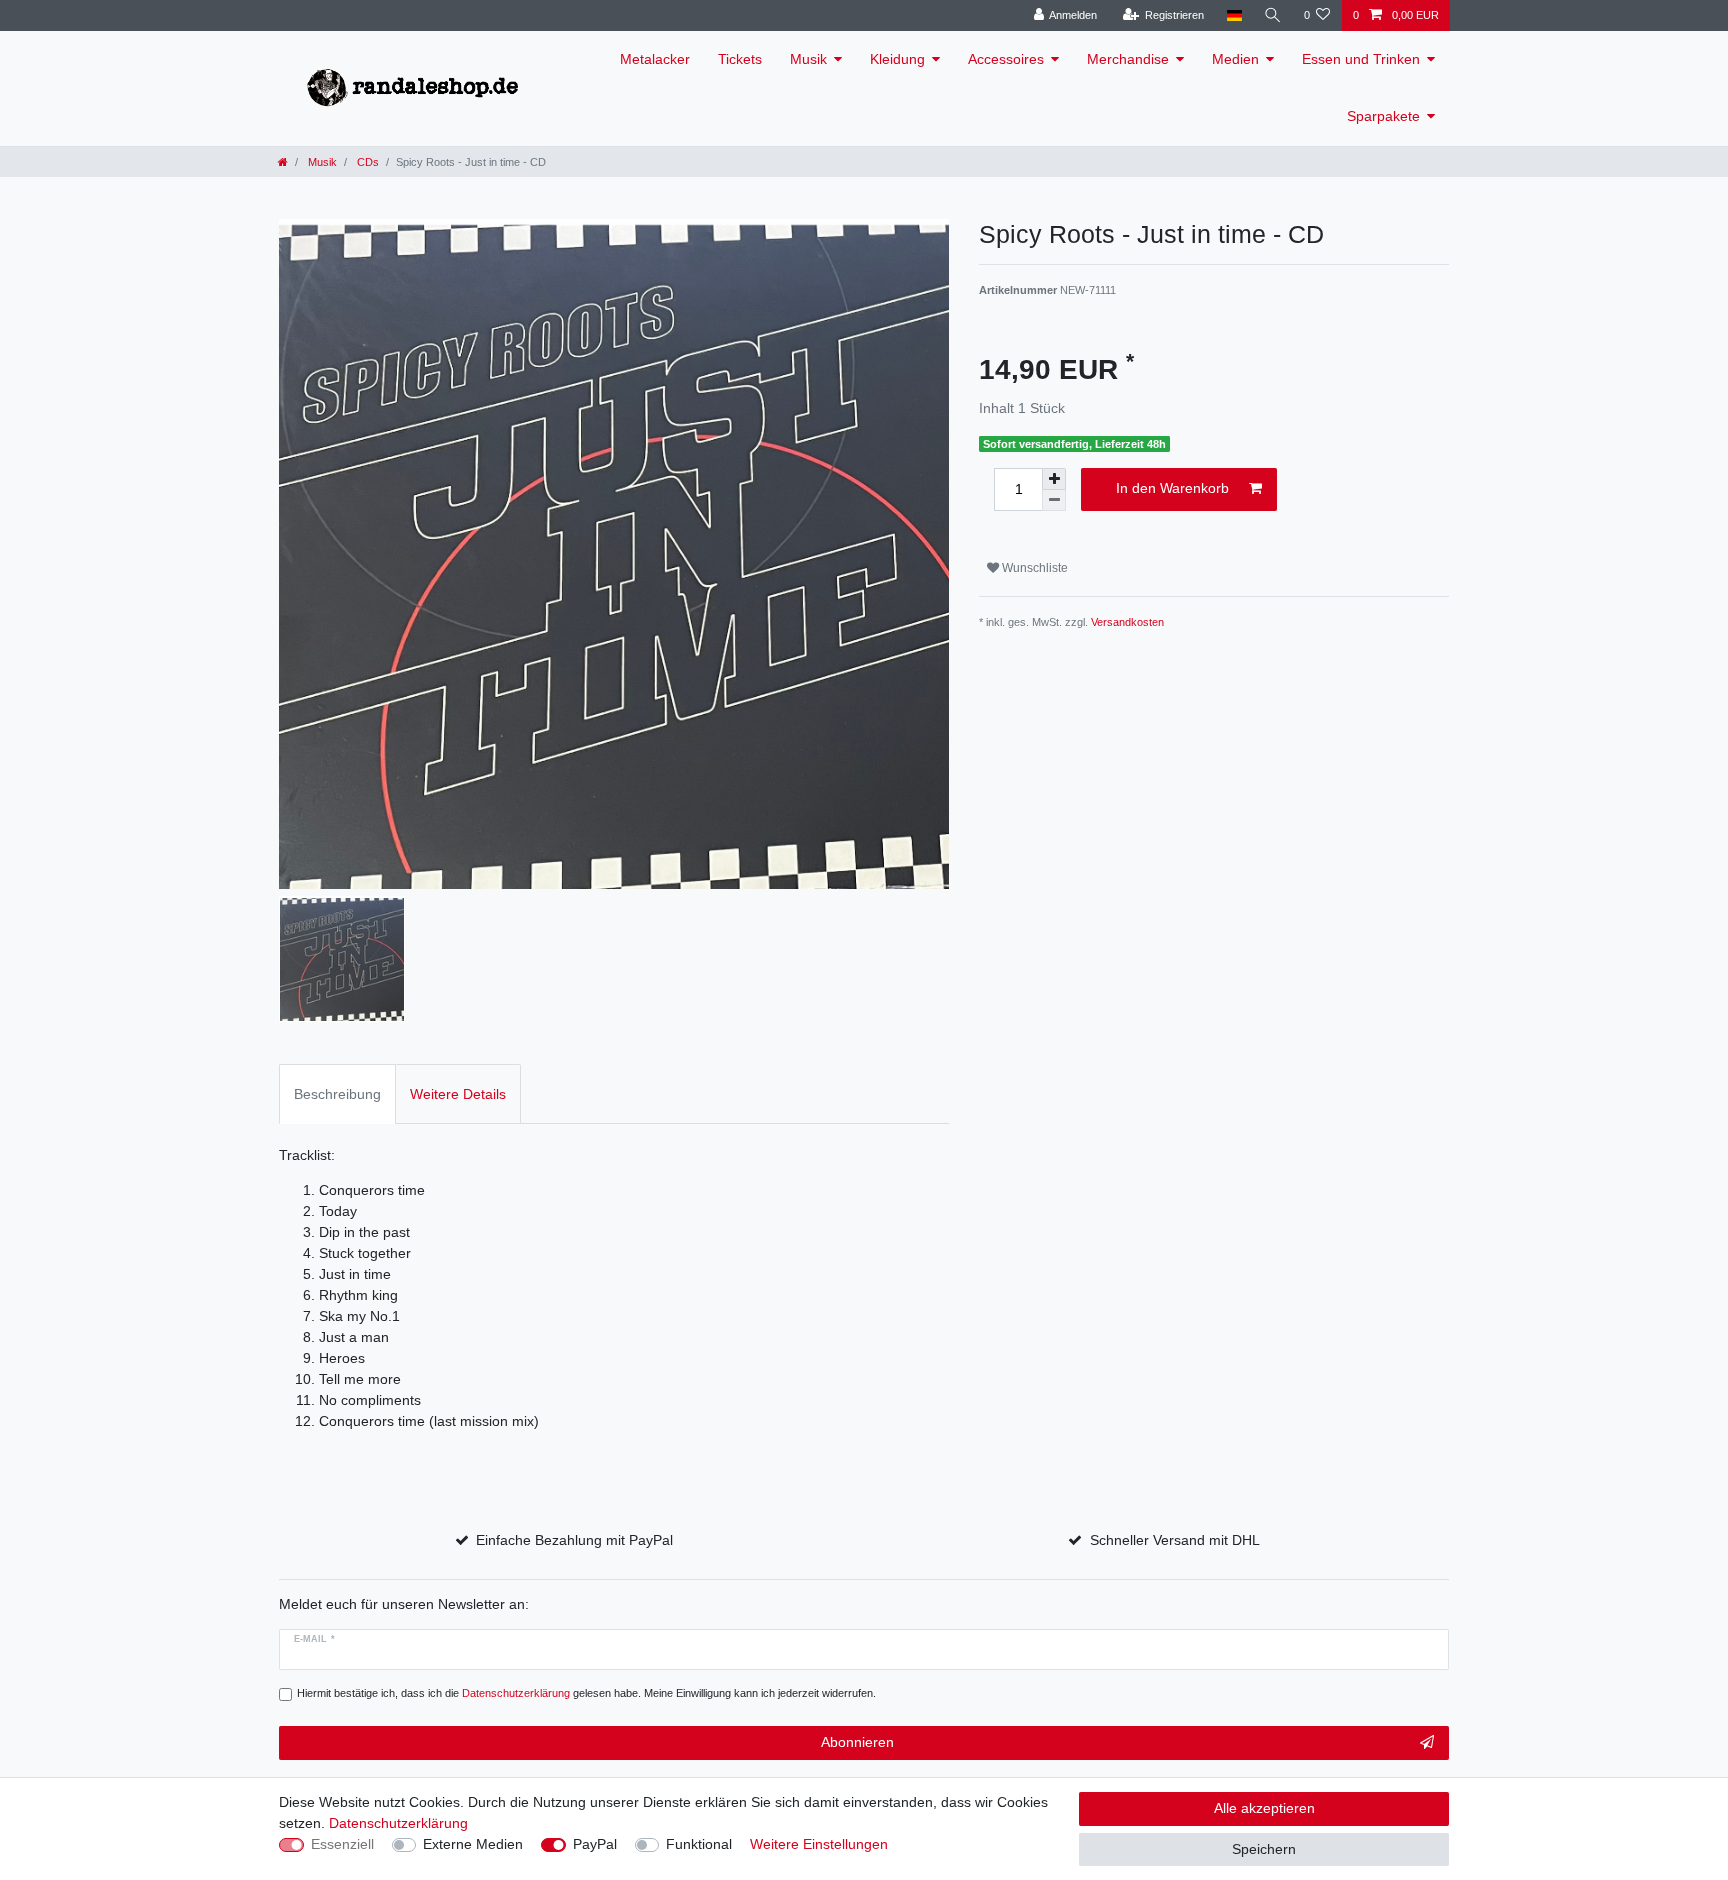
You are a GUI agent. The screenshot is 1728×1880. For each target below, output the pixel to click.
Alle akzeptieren (1264, 1808)
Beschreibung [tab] (337, 1094)
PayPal (595, 1844)
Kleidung (897, 59)
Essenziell (342, 1844)
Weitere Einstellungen (819, 1844)
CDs (366, 162)
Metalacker (655, 59)
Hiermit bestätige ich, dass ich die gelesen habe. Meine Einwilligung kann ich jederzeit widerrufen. (586, 1693)
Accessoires (1006, 59)
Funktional (699, 1844)
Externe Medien (473, 1844)
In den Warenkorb (1172, 488)
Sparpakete (1383, 116)
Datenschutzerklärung (398, 1823)
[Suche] (1273, 15)
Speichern (1264, 1849)
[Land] (1233, 15)
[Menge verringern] (1054, 500)
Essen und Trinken (1361, 59)
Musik (808, 59)
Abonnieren (857, 1742)
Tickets (740, 59)
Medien (1235, 59)
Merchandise (1128, 59)
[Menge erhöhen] (1054, 479)
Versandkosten (1127, 622)
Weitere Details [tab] (458, 1094)
